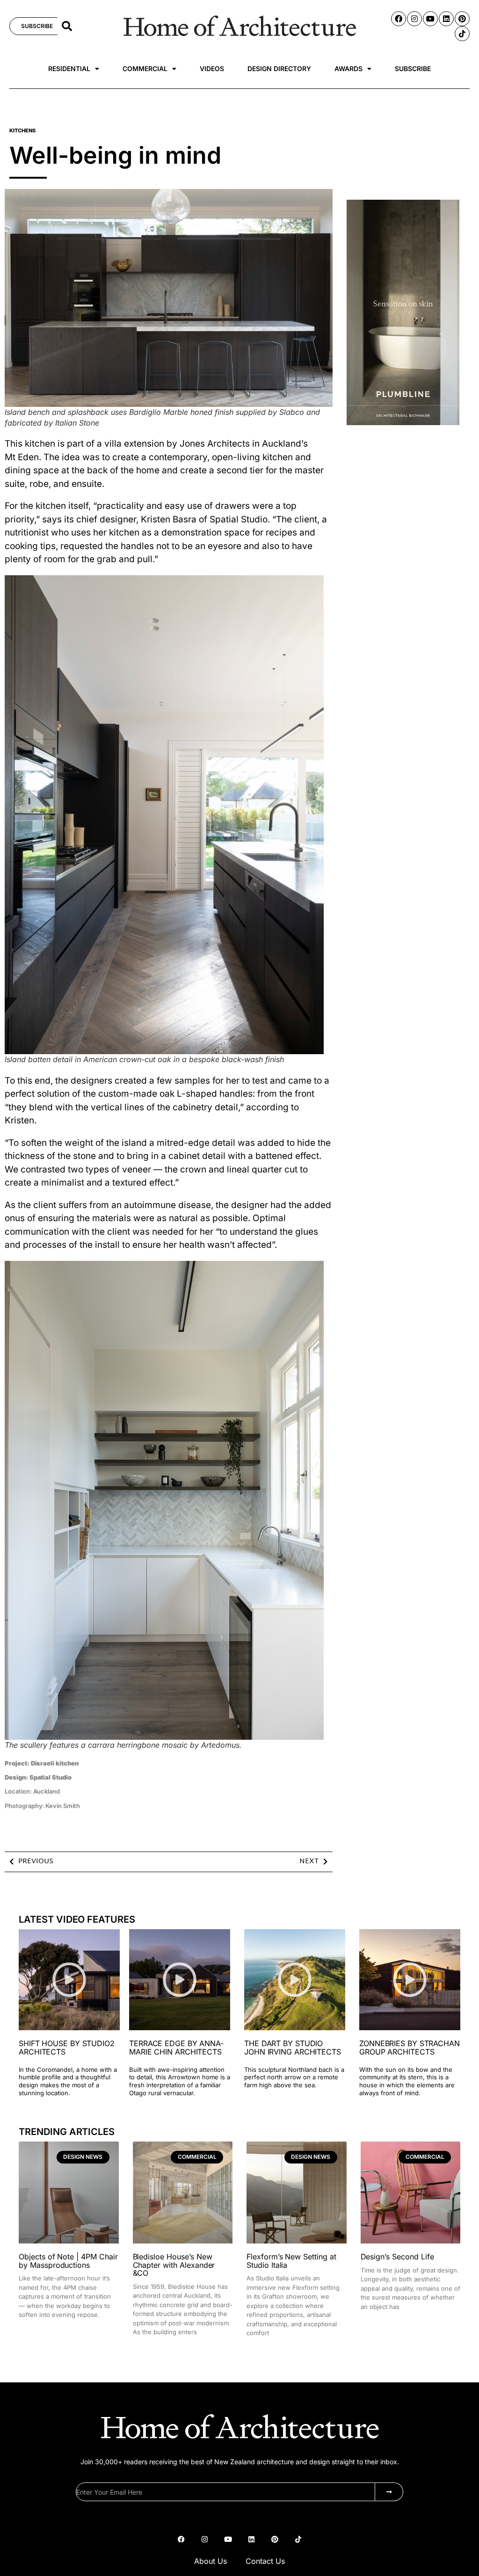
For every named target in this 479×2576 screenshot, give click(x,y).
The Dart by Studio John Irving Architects (293, 2048)
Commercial (145, 69)
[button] (67, 26)
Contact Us (265, 2561)
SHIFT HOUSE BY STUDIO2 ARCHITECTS (67, 2048)
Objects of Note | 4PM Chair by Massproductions (68, 2261)
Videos (212, 69)
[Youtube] (430, 19)
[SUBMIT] (389, 2492)
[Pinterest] (462, 19)
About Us (210, 2561)
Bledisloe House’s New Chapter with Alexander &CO (174, 2265)
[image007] (403, 423)
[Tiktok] (462, 34)
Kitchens (22, 130)
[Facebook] (399, 19)
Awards (348, 69)
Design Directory (279, 69)
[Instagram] (414, 19)
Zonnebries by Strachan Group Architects (410, 2048)
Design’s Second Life (397, 2257)
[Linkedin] (446, 19)
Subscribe (413, 69)
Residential (69, 69)
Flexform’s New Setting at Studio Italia (291, 2261)
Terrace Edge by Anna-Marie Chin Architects (176, 2048)
